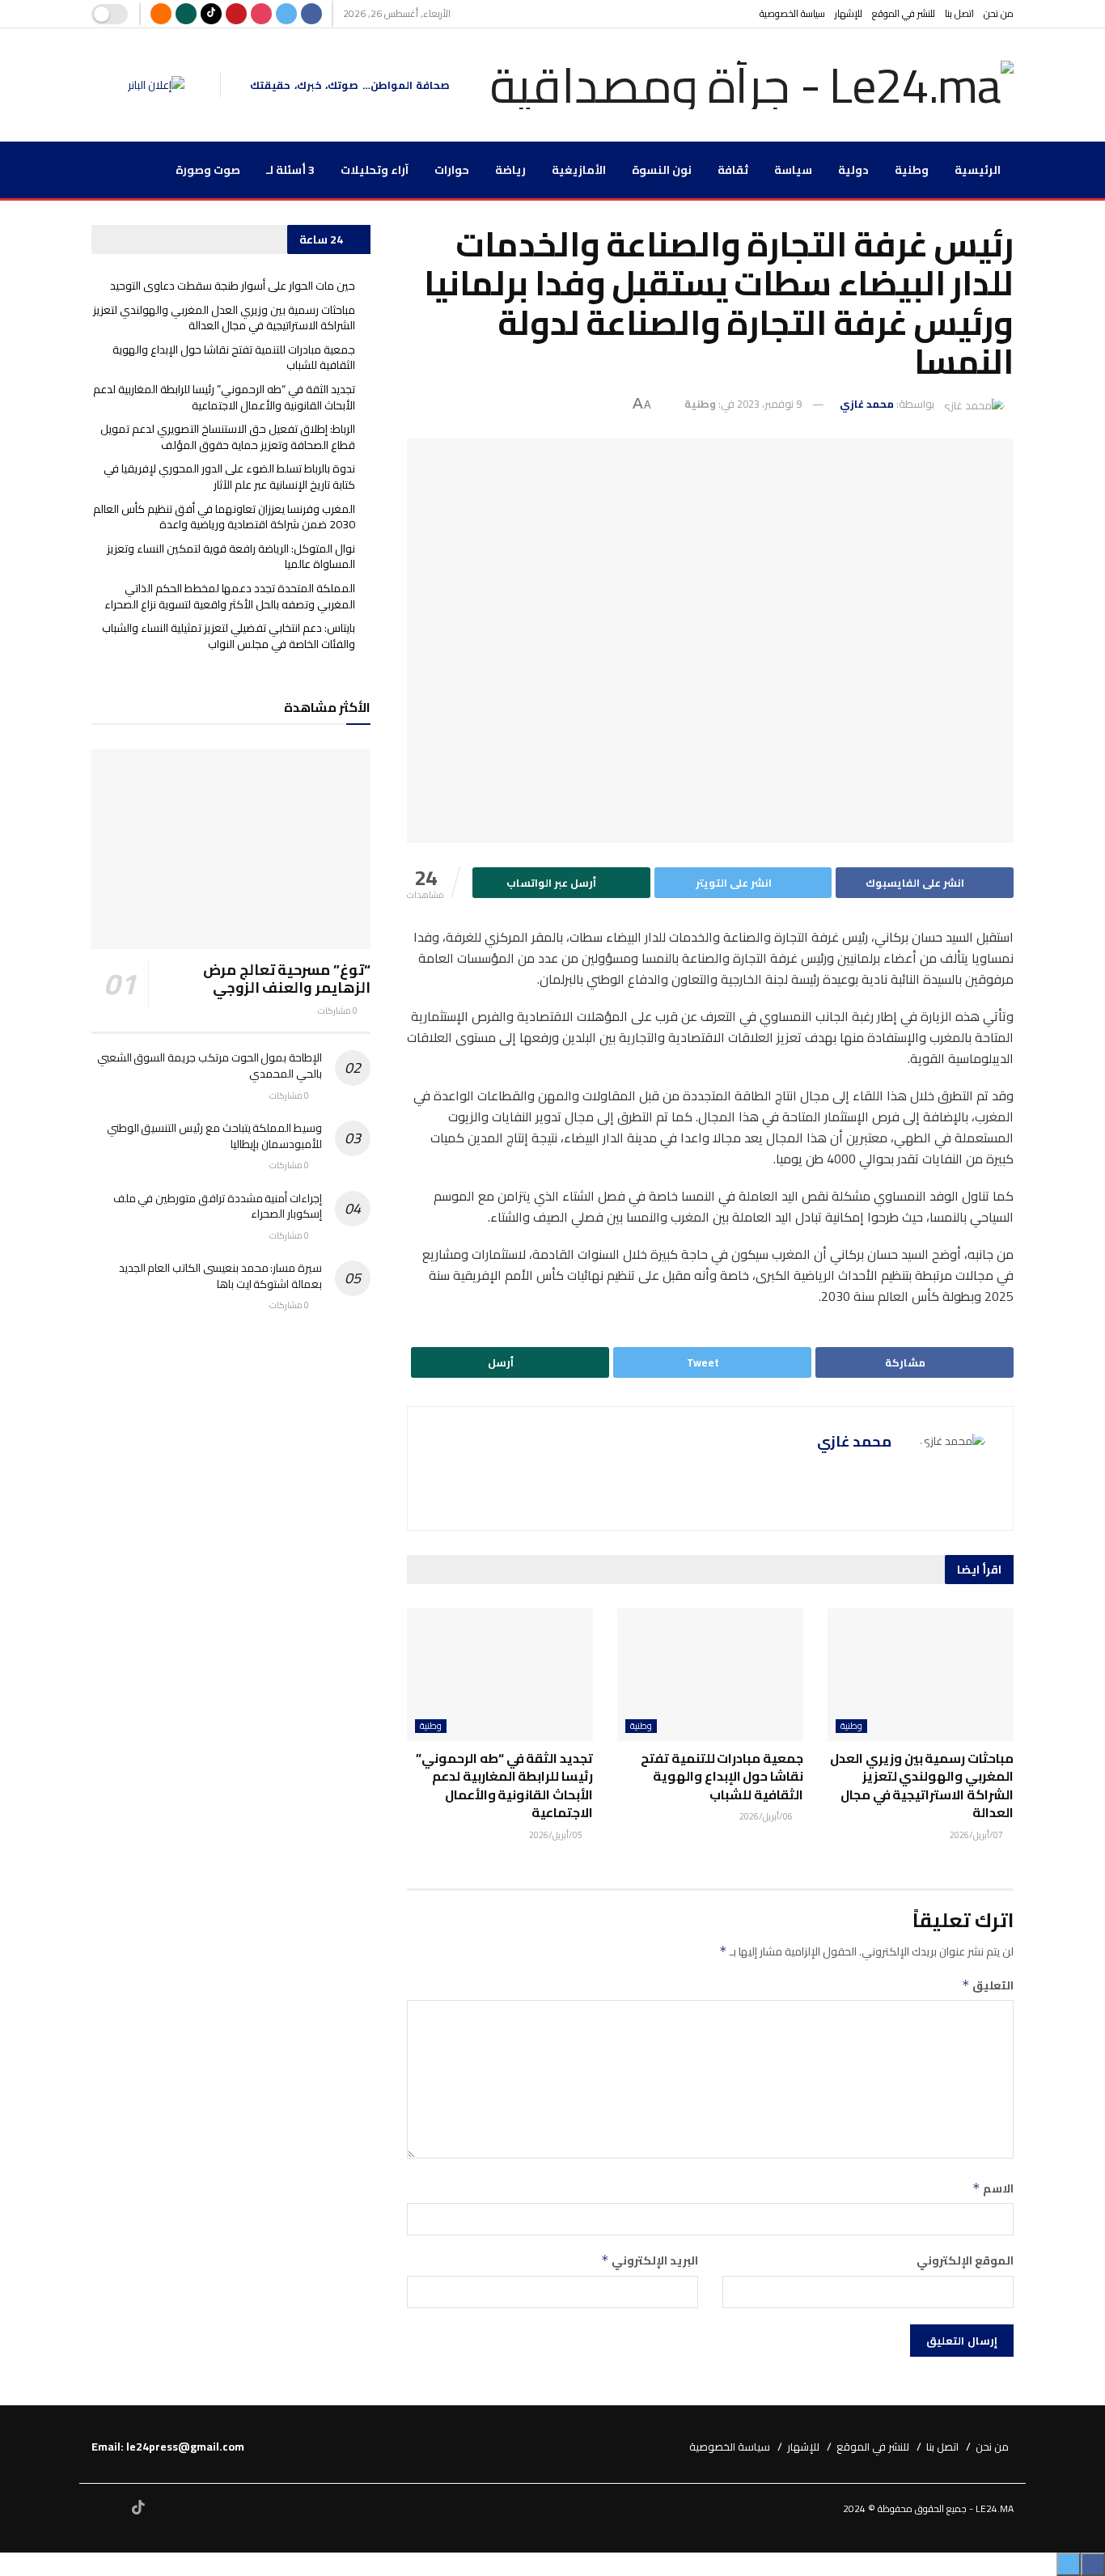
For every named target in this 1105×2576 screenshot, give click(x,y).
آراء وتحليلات (375, 170)
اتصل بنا (959, 13)
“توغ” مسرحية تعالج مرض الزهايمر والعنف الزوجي (287, 979)
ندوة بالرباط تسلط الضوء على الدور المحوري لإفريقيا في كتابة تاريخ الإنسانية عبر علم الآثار (229, 477)
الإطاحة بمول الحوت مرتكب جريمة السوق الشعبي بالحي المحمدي (210, 1066)
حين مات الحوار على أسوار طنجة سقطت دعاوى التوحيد (233, 286)
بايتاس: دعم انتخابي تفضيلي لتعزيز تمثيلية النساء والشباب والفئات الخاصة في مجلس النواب (229, 636)
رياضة (510, 170)
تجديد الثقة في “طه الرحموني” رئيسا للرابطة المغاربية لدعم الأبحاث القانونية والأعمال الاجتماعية (504, 1785)
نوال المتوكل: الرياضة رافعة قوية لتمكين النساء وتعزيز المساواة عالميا (231, 557)
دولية (853, 170)
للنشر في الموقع (904, 13)
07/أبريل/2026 (977, 1835)
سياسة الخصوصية (792, 13)
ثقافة (733, 170)
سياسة (793, 170)
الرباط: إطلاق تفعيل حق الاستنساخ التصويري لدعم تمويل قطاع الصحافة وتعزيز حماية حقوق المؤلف (228, 437)
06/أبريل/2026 (767, 1816)
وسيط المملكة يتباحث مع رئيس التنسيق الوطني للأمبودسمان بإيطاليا (214, 1136)
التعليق (988, 1985)
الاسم (993, 2188)
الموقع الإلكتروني (965, 2260)
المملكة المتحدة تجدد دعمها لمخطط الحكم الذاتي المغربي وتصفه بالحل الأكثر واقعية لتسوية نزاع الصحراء (230, 596)
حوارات (452, 170)
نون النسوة (662, 170)
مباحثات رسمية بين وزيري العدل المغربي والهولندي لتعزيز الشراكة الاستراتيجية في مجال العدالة (922, 1785)
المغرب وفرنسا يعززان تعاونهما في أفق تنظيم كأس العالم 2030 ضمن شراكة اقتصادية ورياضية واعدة (224, 517)
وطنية (912, 170)
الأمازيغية (579, 170)
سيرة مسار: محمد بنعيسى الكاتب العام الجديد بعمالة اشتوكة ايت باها (220, 1276)
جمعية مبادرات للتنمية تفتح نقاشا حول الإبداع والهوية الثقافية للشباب (722, 1776)
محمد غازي (867, 404)
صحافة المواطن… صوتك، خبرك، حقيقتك (350, 85)
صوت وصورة (208, 170)
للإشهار (849, 13)
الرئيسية (978, 170)
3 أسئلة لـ (290, 170)
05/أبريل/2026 (557, 1835)
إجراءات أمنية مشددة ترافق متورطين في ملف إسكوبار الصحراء (218, 1206)
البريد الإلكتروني (650, 2260)
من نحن (999, 13)
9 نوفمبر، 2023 (769, 404)
